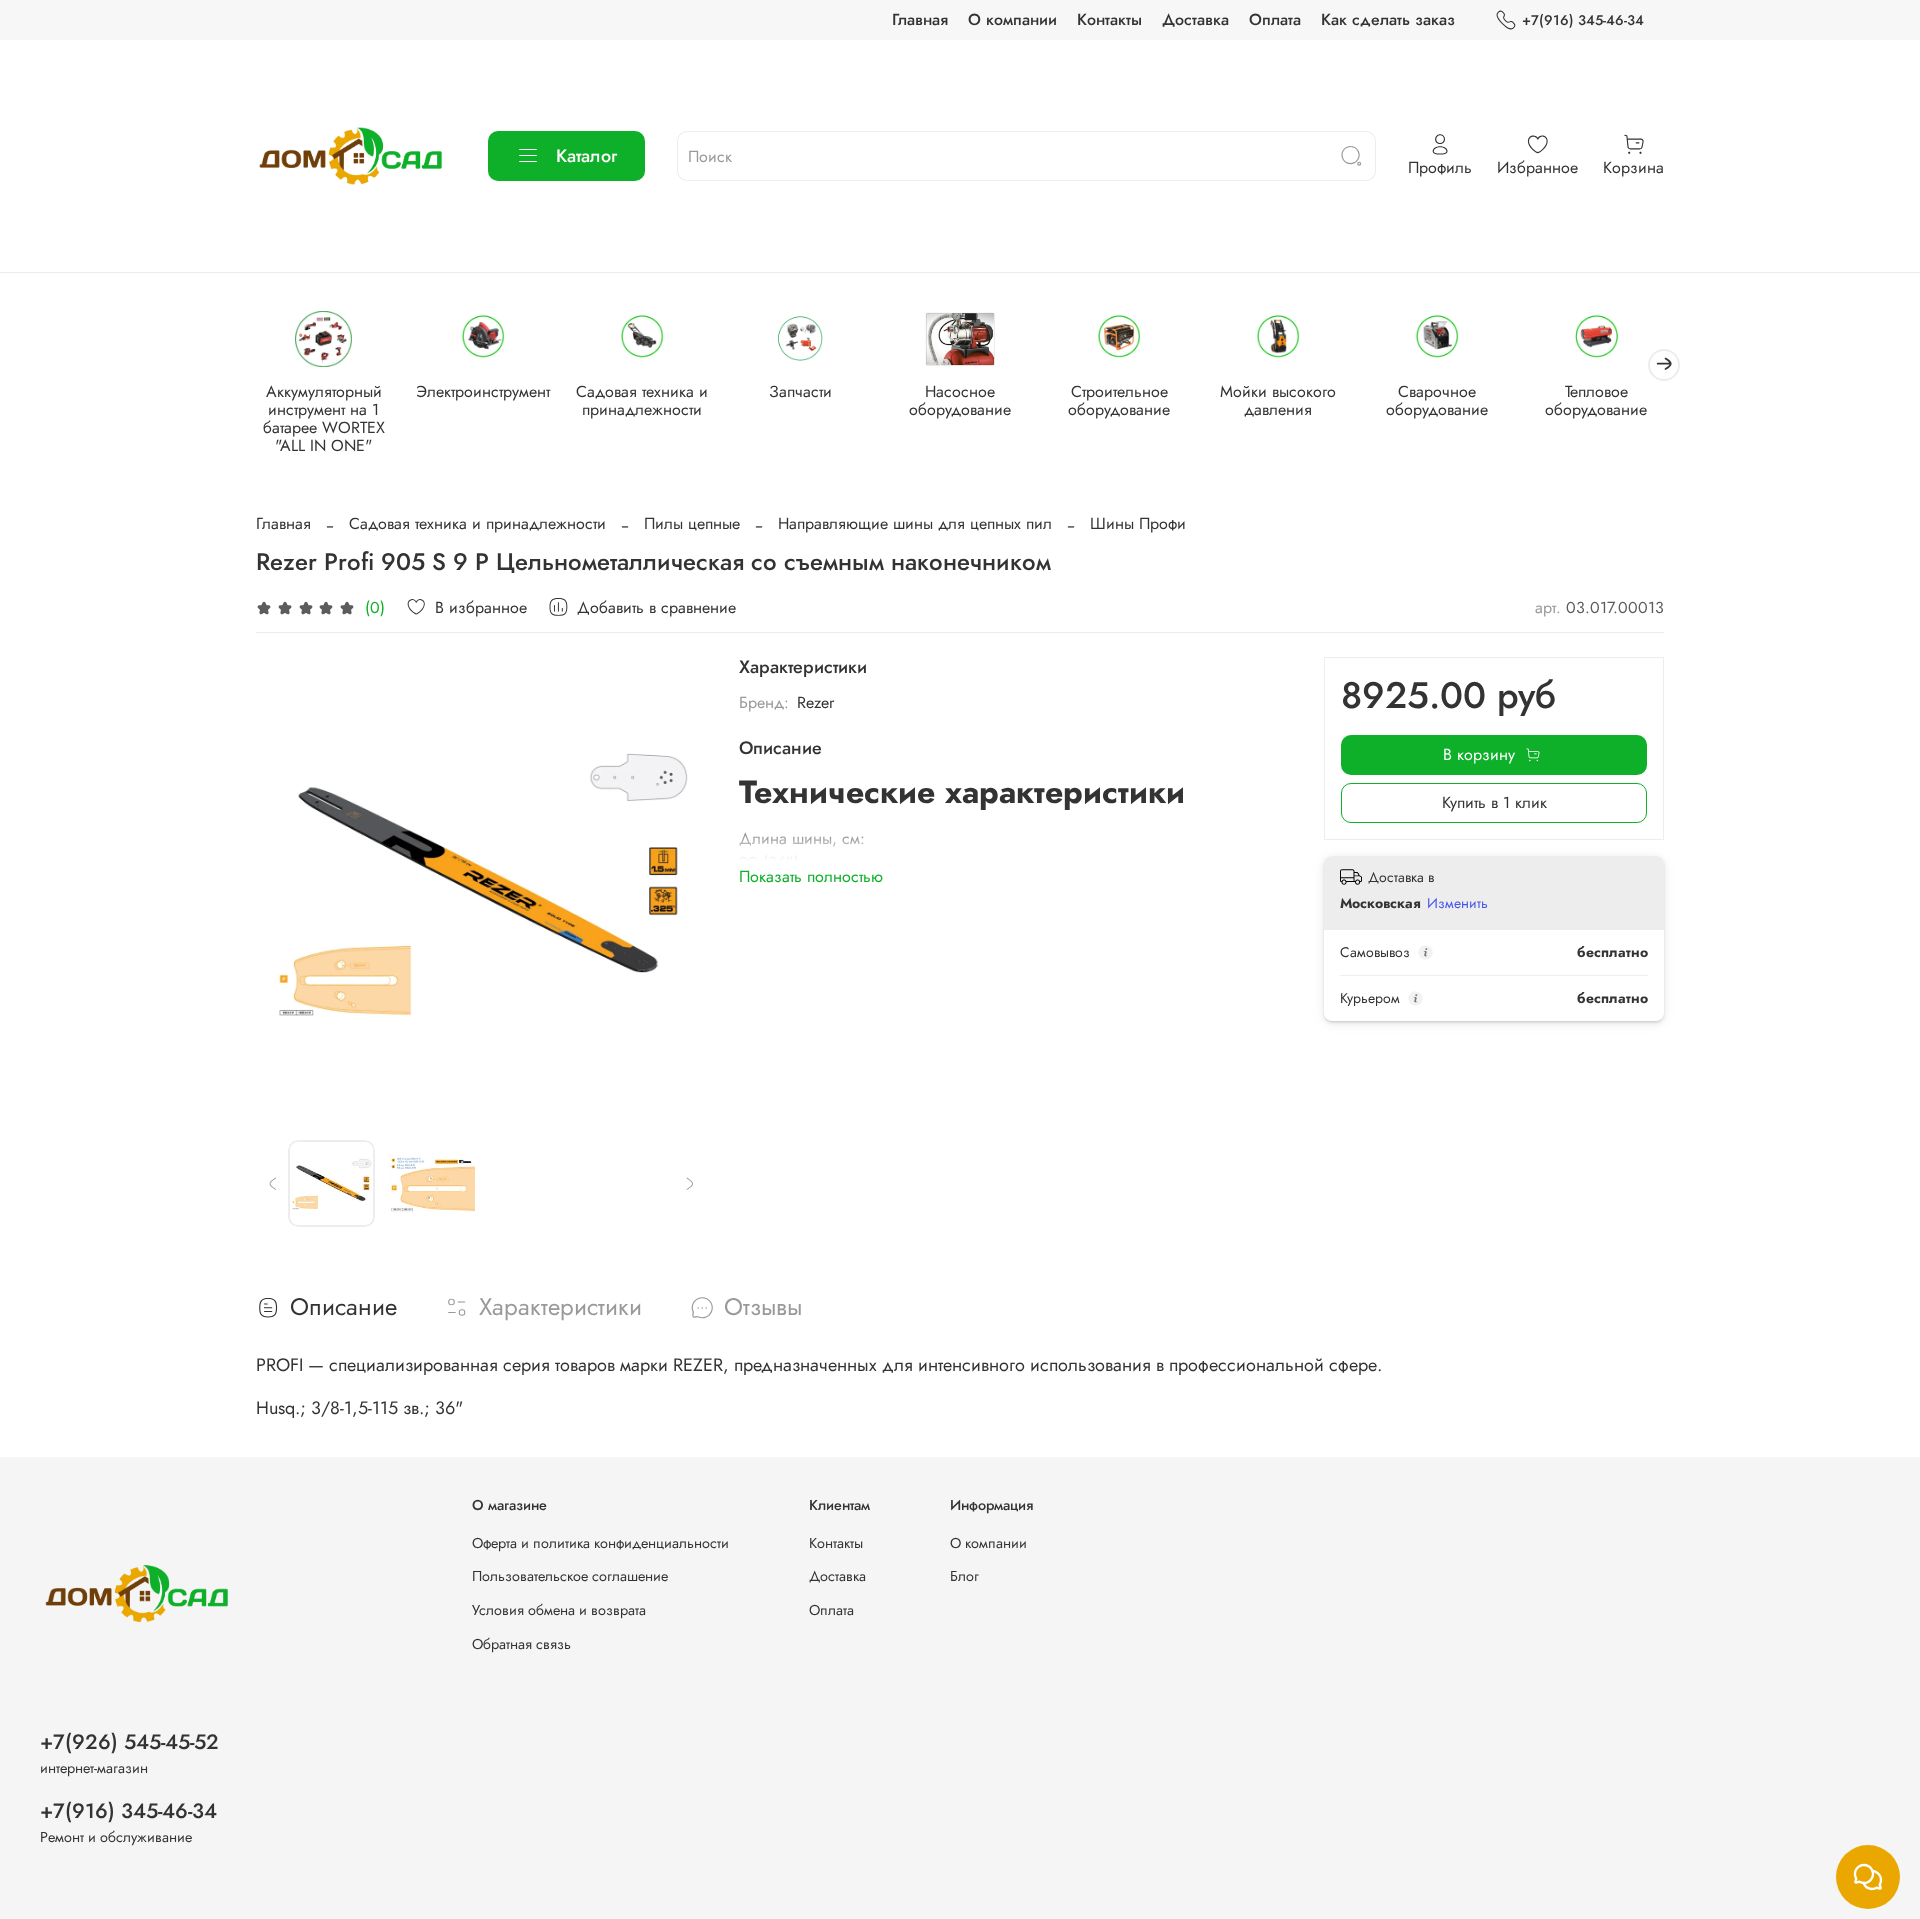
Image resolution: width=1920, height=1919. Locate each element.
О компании (1012, 19)
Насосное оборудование (960, 401)
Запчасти (800, 392)
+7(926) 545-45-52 (129, 1742)
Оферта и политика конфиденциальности (600, 1543)
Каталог (586, 156)
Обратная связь (521, 1644)
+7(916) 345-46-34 (1583, 20)
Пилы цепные (692, 523)
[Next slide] (675, 883)
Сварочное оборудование (1437, 401)
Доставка (1195, 19)
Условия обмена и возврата (559, 1610)
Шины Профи (1138, 523)
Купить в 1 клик (1494, 802)
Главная (920, 19)
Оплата (1275, 19)
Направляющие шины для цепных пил (915, 523)
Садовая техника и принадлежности (642, 401)
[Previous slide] (288, 883)
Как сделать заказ (1388, 19)
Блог (964, 1576)
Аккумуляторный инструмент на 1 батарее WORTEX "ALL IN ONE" (324, 419)
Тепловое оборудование (1596, 401)
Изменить (1457, 903)
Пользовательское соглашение (570, 1576)
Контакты (1109, 19)
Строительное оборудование (1119, 401)
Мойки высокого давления (1278, 401)
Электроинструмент (483, 392)
